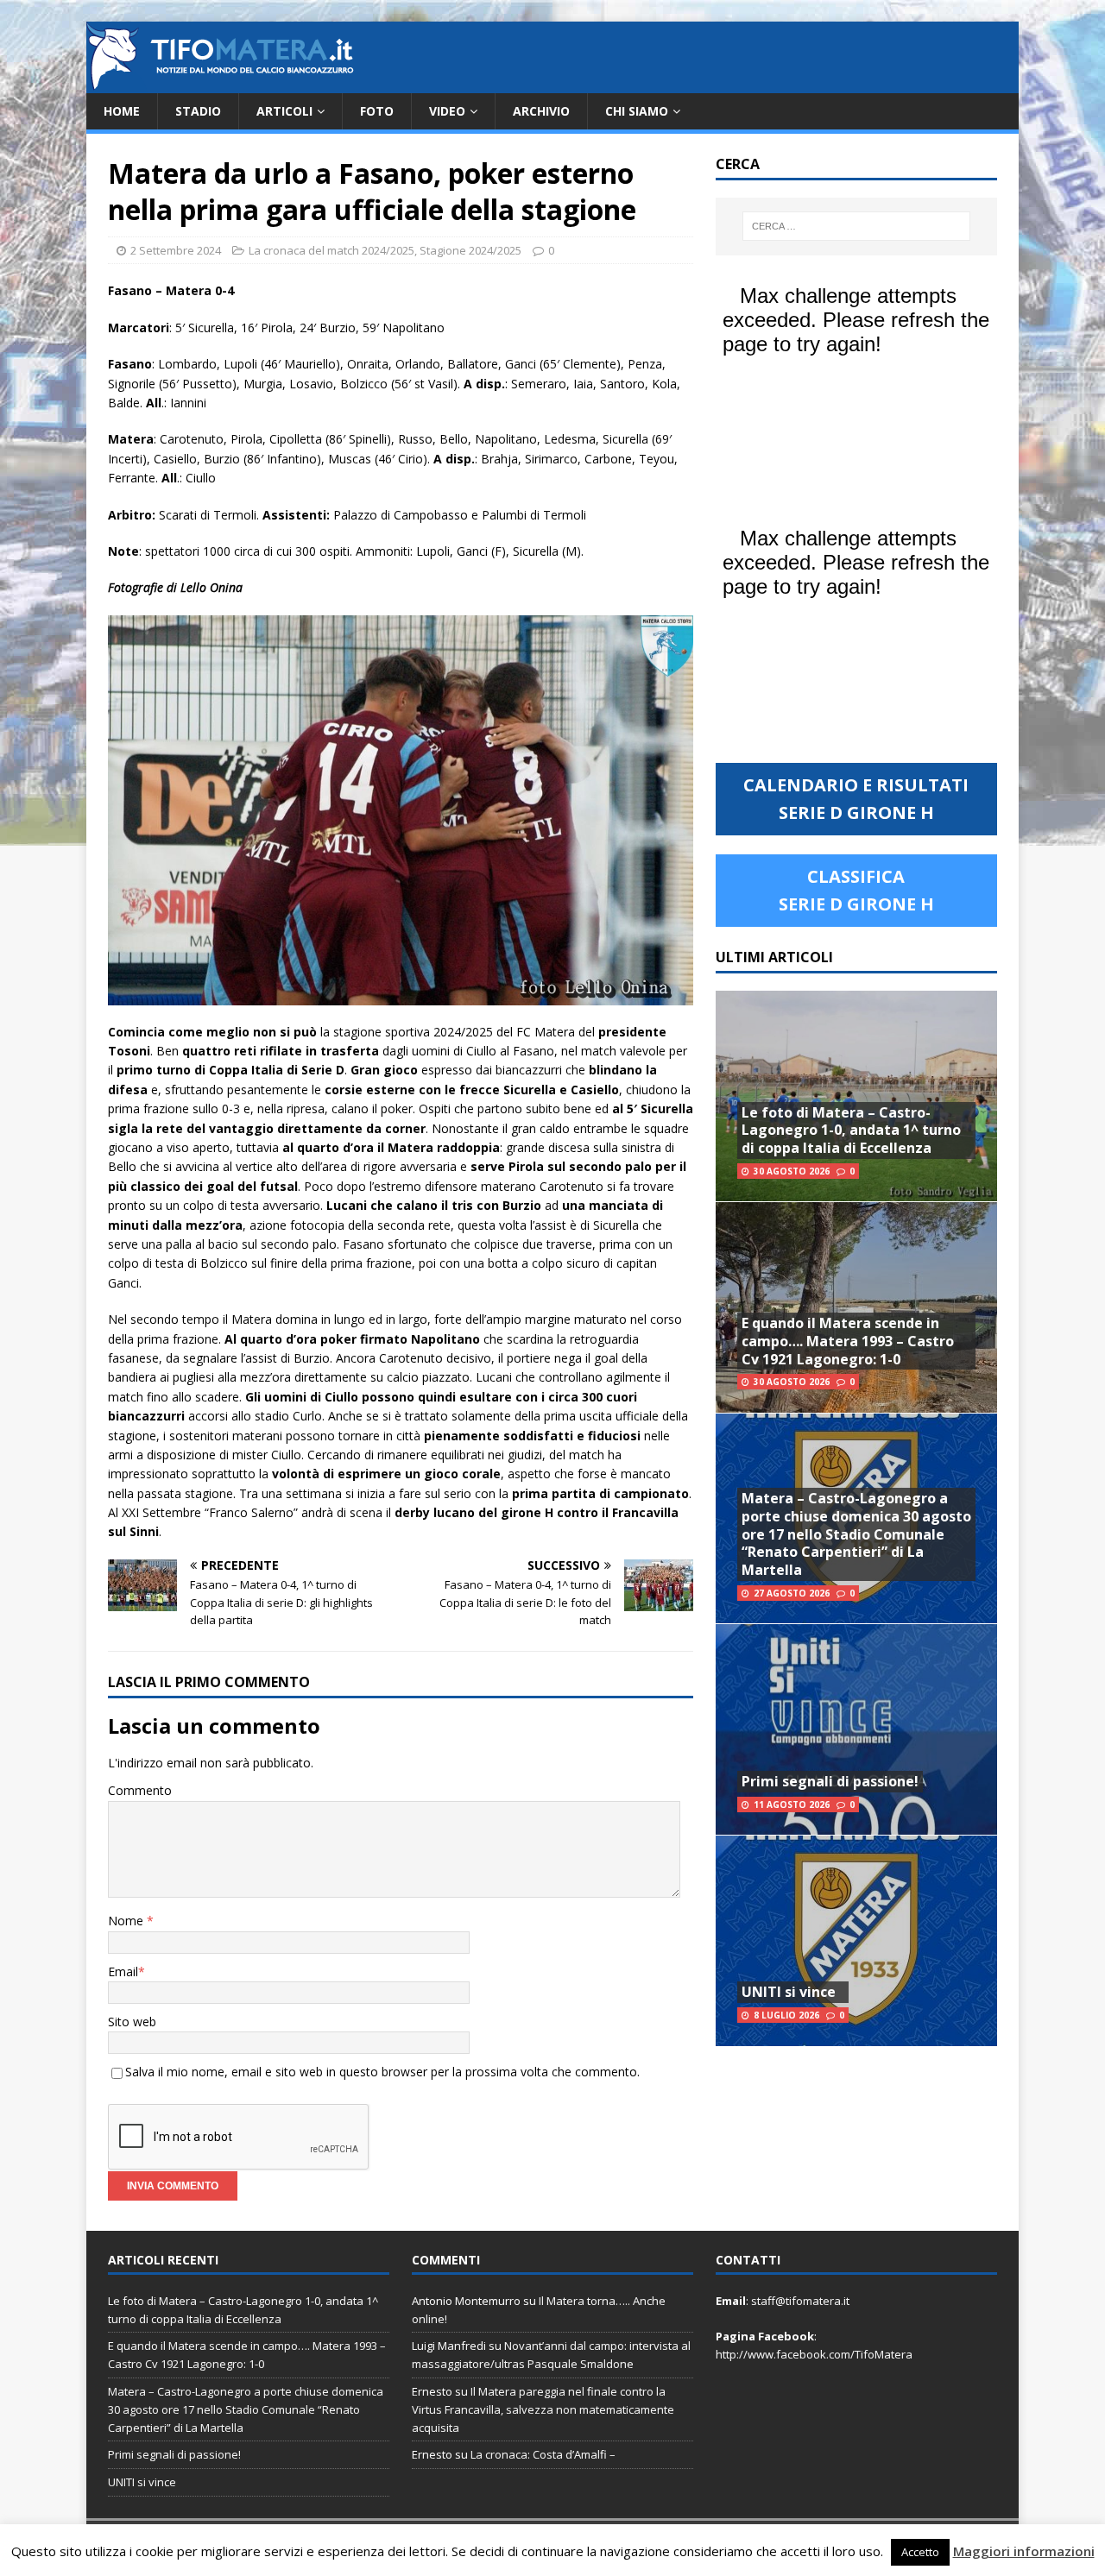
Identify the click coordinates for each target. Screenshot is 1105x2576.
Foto (377, 111)
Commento (140, 1790)
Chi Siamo (637, 111)
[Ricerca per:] (856, 226)
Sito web (132, 2022)
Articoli (284, 111)
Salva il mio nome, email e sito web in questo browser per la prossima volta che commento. (382, 2072)
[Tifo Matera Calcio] (220, 83)
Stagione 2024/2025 (470, 250)
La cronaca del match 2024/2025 (331, 250)
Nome (127, 1921)
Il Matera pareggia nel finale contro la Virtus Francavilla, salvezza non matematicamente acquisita (543, 2409)
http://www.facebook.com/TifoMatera (814, 2354)
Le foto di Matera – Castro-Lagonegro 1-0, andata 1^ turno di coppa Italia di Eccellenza (851, 1131)
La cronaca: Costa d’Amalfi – (543, 2454)
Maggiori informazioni (1024, 2551)
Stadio (198, 111)
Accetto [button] (920, 2552)
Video (447, 111)
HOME (122, 111)
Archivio (541, 111)
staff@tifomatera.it (800, 2301)
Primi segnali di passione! (830, 1781)
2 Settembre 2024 (176, 250)
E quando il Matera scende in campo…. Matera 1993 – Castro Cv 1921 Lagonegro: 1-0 (848, 1341)
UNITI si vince (789, 1992)
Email (123, 1971)
